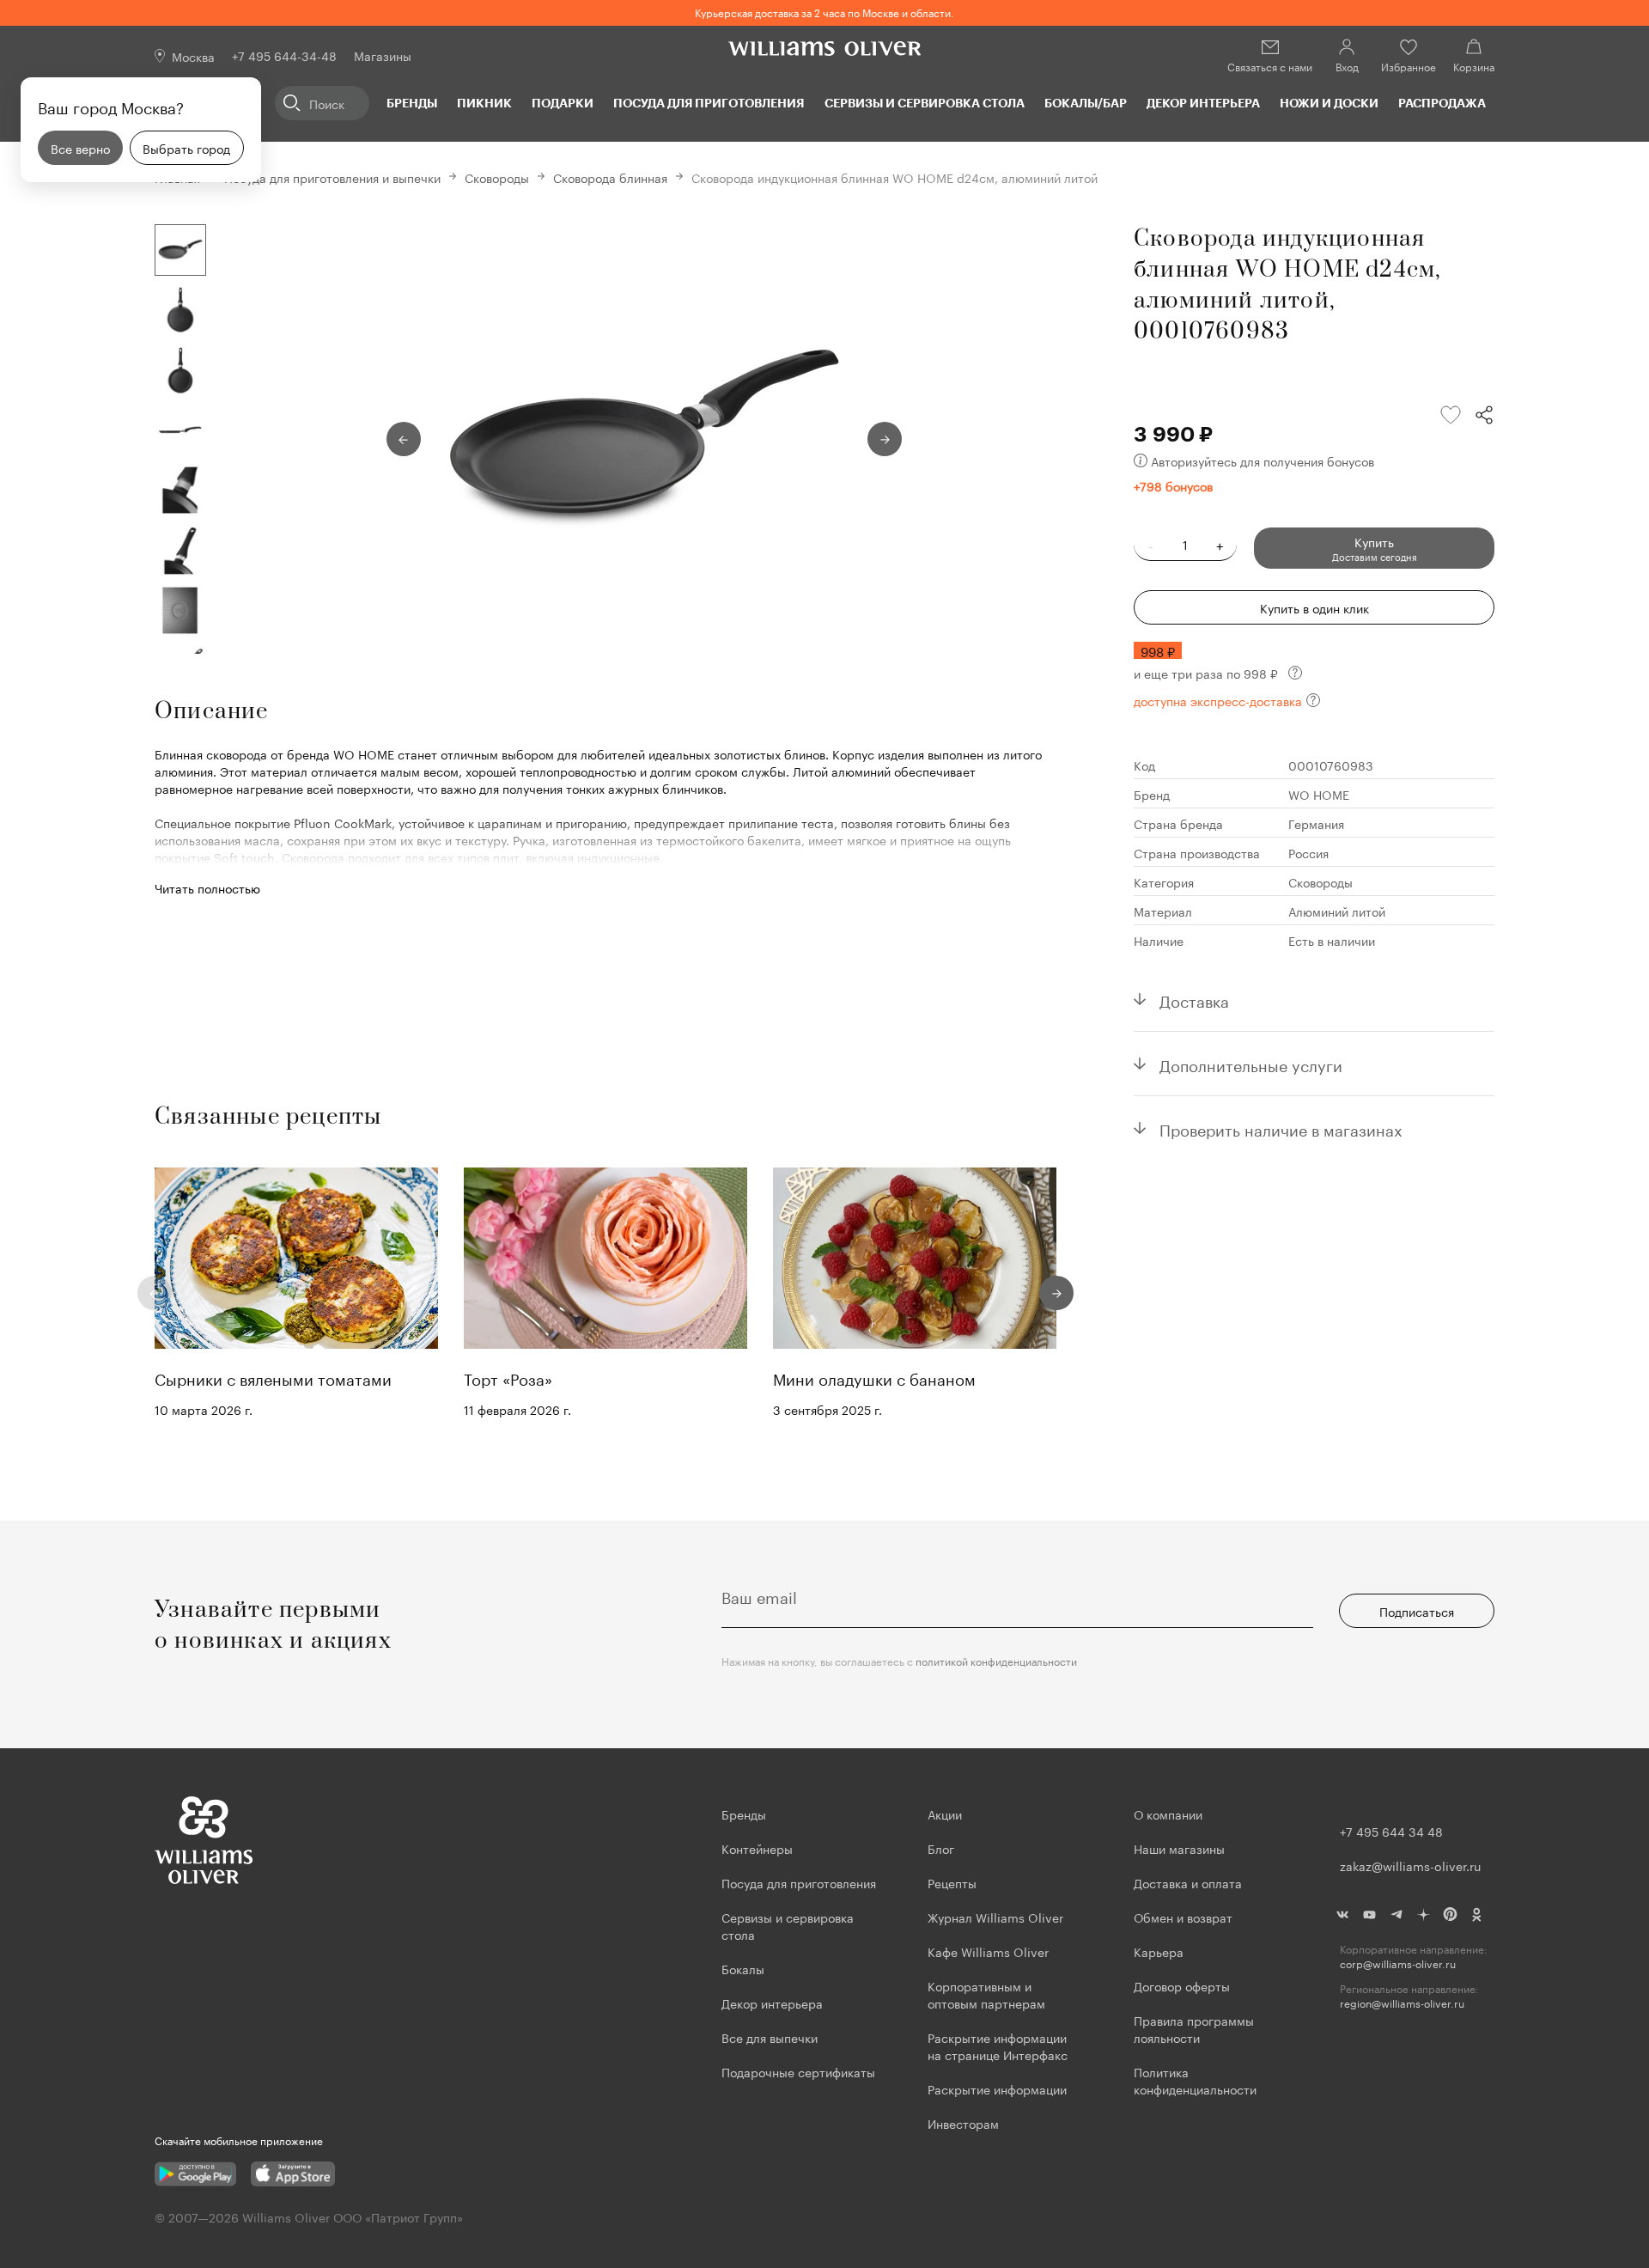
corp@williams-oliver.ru (1398, 1963)
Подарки (563, 103)
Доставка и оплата (1188, 1882)
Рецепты (952, 1882)
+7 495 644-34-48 (284, 55)
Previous (404, 439)
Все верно (80, 148)
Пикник (484, 103)
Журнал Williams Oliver (995, 1917)
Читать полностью (207, 887)
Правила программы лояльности (1194, 2028)
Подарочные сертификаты (798, 2071)
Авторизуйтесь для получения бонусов (1263, 460)
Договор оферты (1182, 1985)
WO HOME (1319, 794)
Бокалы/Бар (1086, 103)
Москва (193, 56)
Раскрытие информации (997, 2088)
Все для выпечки (770, 2037)
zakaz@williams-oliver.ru (1410, 1865)
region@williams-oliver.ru (1402, 2003)
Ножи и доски (1329, 103)
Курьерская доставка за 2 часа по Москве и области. (824, 12)
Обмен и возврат (1183, 1917)
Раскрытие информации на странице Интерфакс (998, 2045)
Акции (945, 1814)
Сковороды (497, 177)
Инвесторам (965, 2123)
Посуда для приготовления (709, 103)
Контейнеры (757, 1848)
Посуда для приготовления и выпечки (332, 177)
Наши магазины (1179, 1848)
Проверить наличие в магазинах (1281, 1128)
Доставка (1194, 999)
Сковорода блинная (610, 177)
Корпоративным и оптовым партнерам (986, 1994)
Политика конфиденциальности (1195, 2080)
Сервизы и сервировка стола (925, 103)
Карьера (1159, 1951)
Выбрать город (186, 148)
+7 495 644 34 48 (1391, 1831)
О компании (1168, 1814)
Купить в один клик (1314, 607)
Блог (941, 1848)
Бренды (412, 103)
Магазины (383, 55)
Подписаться (1417, 1611)
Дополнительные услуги (1251, 1064)
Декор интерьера (1203, 103)
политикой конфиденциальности (996, 1660)
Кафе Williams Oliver (988, 1951)
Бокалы (743, 1968)
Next (885, 439)
